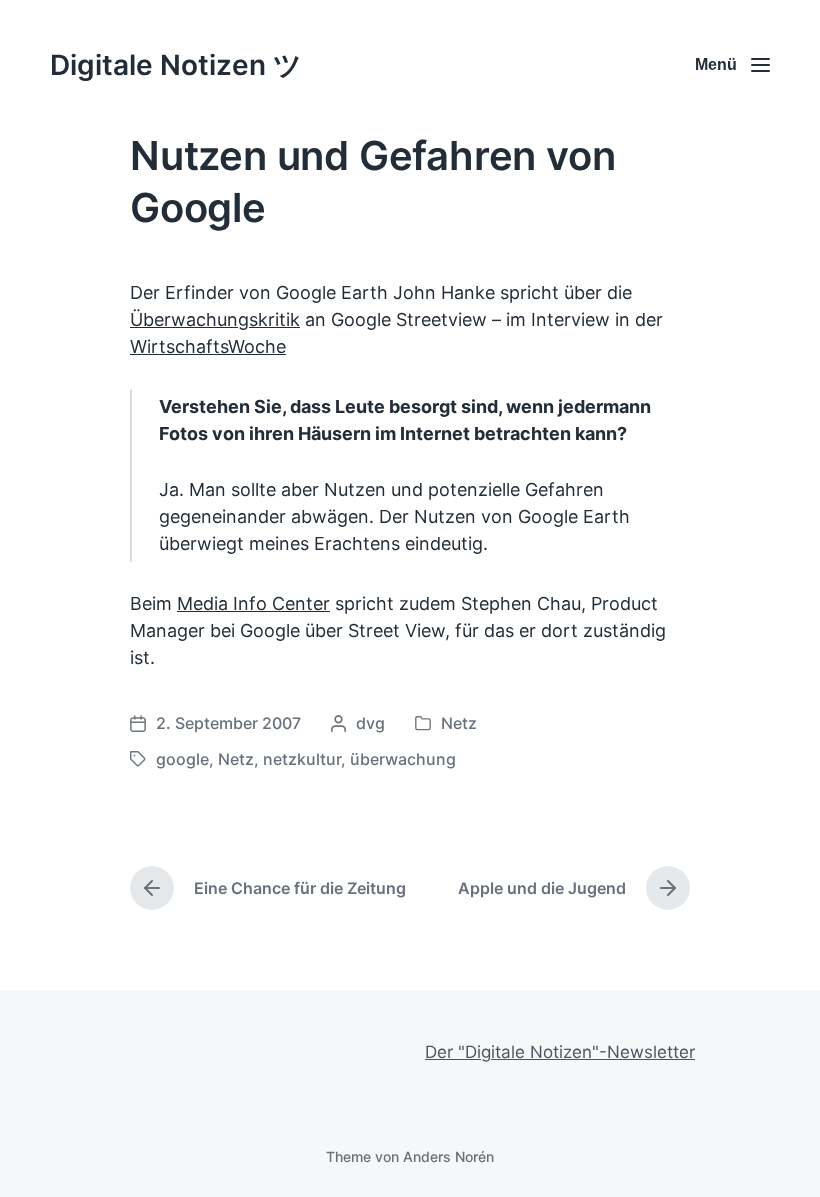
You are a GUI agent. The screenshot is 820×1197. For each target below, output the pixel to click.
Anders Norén (448, 1156)
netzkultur (302, 759)
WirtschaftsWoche (208, 346)
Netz (459, 723)
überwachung (403, 759)
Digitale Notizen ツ (176, 65)
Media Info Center (253, 603)
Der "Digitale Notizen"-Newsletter (560, 1052)
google (182, 759)
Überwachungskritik (215, 319)
